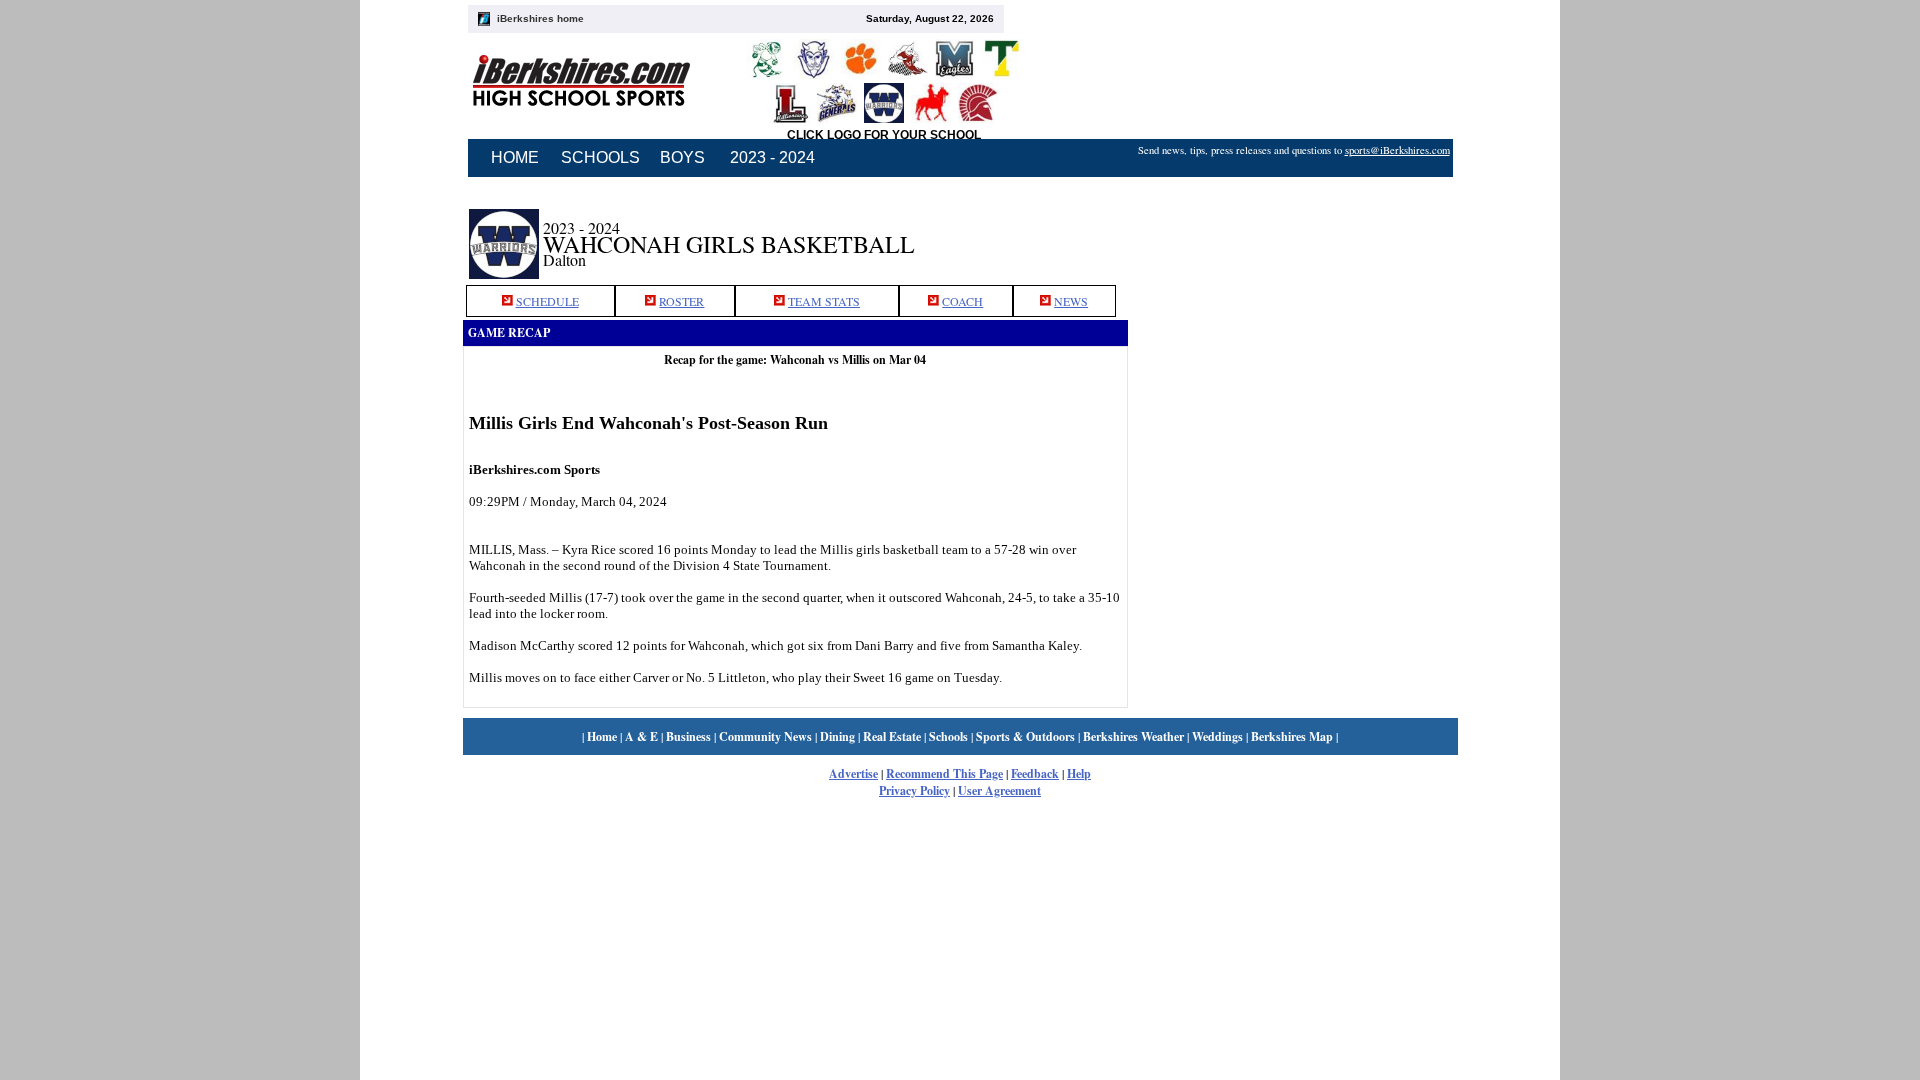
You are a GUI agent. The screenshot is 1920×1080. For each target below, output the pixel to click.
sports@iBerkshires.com (1397, 150)
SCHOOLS (600, 157)
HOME (515, 157)
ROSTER (681, 301)
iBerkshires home (540, 18)
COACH (962, 301)
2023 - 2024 (772, 157)
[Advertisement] (1293, 233)
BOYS (682, 157)
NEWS (1071, 301)
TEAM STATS (824, 301)
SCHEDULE (547, 301)
